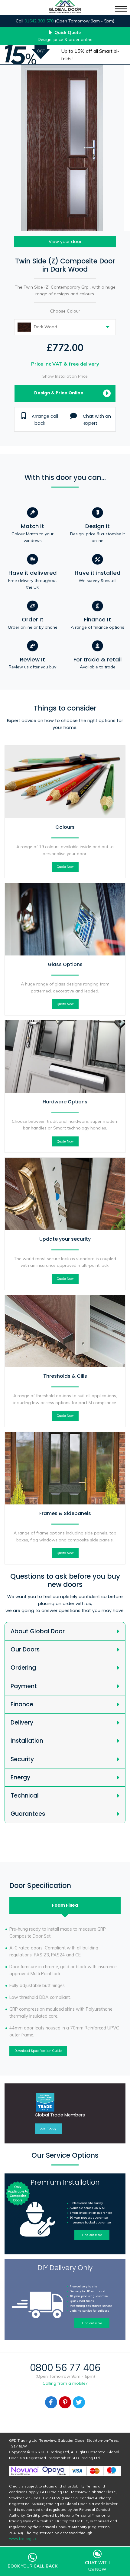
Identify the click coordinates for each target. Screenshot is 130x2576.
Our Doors (25, 1649)
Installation (27, 1741)
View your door (65, 242)
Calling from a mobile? (65, 2383)
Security (22, 1759)
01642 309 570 (39, 21)
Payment (24, 1686)
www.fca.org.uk (23, 2539)
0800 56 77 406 (65, 2367)
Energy (20, 1777)
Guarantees (28, 1814)
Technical (25, 1796)
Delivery (22, 1723)
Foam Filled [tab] (65, 1905)
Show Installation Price (65, 376)
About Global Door (38, 1631)
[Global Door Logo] (65, 8)
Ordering (23, 1668)
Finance (22, 1704)
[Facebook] (51, 2402)
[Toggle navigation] (121, 9)
